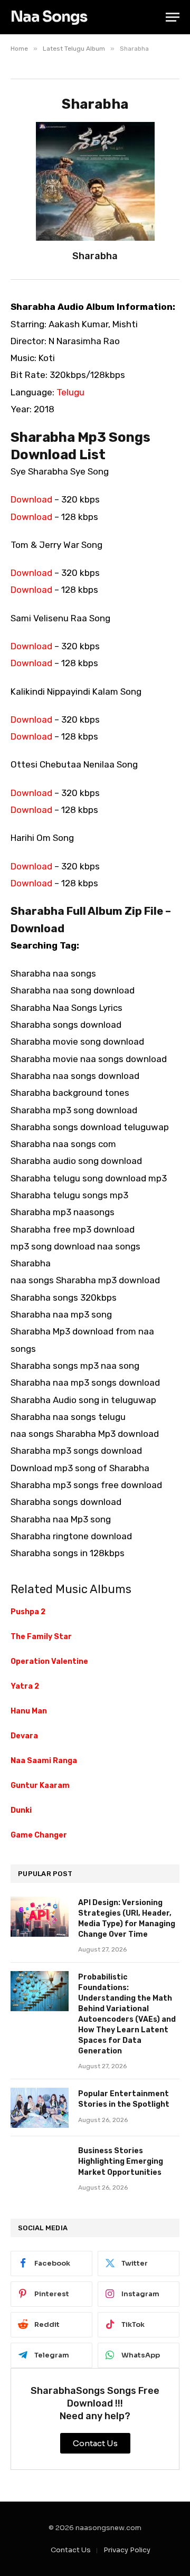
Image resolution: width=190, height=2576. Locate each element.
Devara (24, 1736)
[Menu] (173, 17)
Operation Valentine (49, 1661)
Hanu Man (29, 1711)
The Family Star (41, 1637)
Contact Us (71, 2550)
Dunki (21, 1810)
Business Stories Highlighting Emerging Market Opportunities (121, 2161)
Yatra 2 (25, 1686)
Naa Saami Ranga (44, 1761)
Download (31, 499)
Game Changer (39, 1835)
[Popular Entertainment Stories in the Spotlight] (40, 2108)
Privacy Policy (127, 2550)
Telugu (70, 392)
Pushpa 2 (28, 1612)
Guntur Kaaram (40, 1786)
